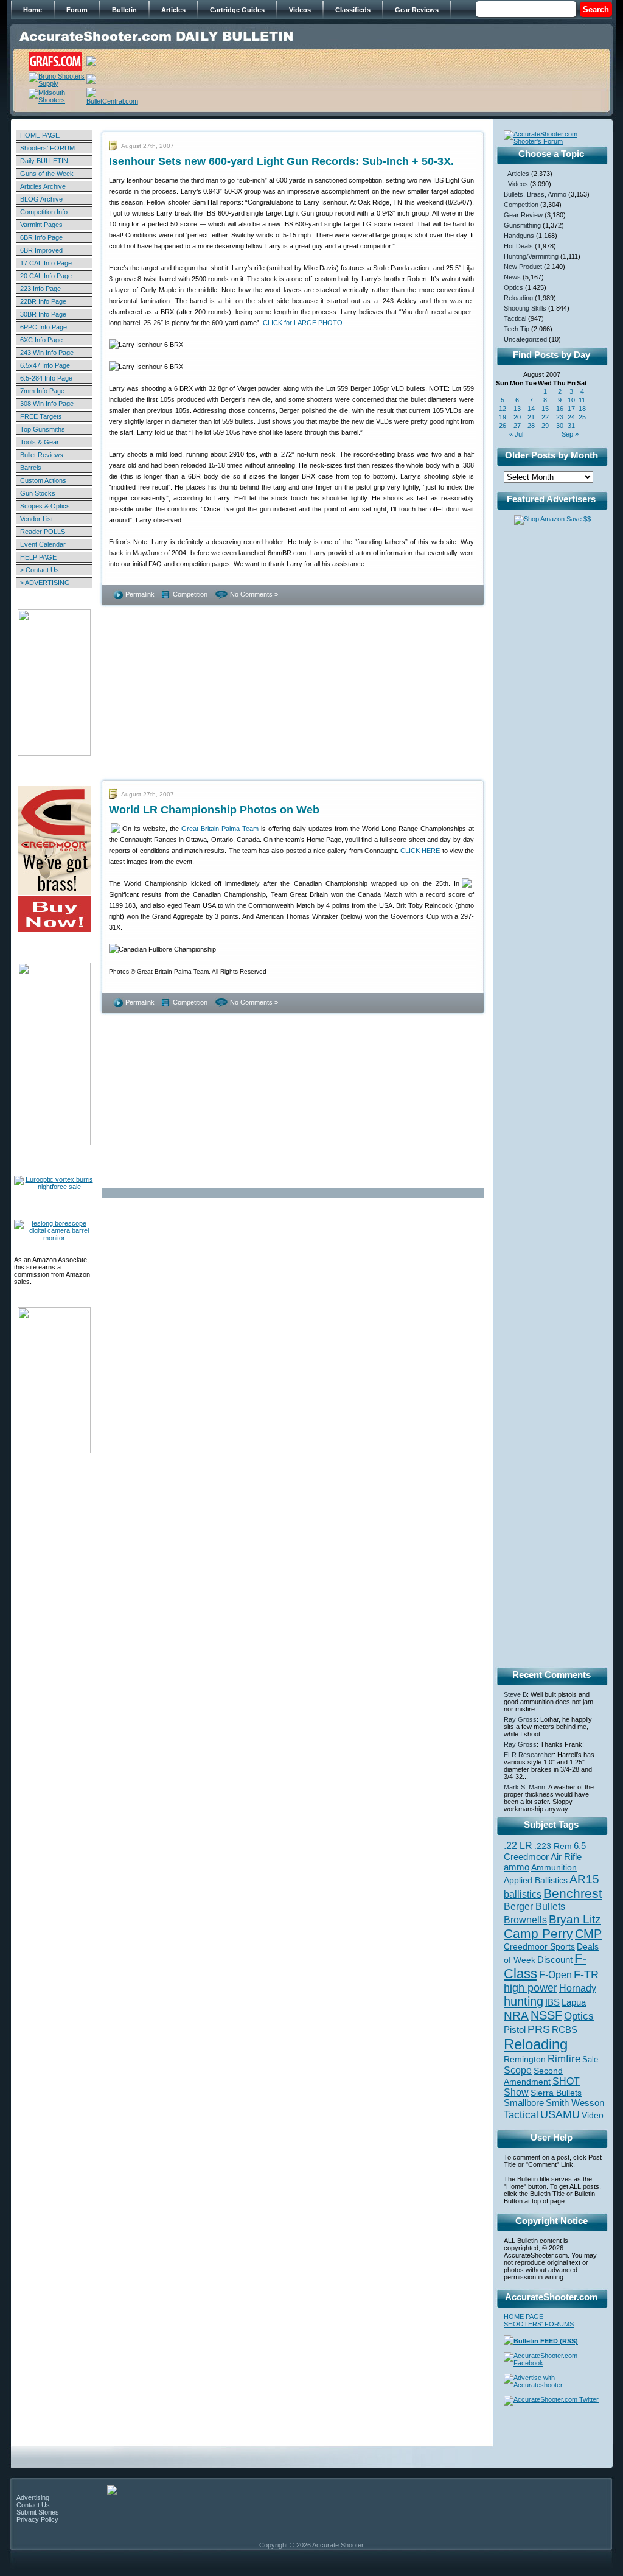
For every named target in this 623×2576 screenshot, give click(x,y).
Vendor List (37, 519)
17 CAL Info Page (46, 263)
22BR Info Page (43, 301)
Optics (513, 287)
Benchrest (573, 1893)
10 (571, 400)
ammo (517, 1867)
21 (531, 417)
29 (545, 426)
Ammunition (554, 1867)
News (512, 277)
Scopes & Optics (45, 506)
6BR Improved (41, 250)
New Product (523, 267)
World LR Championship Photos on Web (214, 810)
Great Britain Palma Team (220, 829)
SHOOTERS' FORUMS (539, 2324)
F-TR (586, 1974)
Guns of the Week (47, 174)
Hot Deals (518, 246)
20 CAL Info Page (46, 276)
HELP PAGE (38, 557)
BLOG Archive (41, 199)
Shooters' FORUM (47, 148)
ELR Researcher (529, 1755)
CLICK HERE (420, 851)
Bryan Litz (575, 1919)
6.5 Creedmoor (545, 1851)
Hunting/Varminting (531, 256)
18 (582, 409)
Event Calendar (43, 544)
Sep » (570, 434)
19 (503, 417)
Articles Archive (43, 186)
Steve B (515, 1694)
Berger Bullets (534, 1906)
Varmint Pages (41, 225)
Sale (590, 2059)
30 (560, 426)
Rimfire (564, 2059)
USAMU (560, 2114)
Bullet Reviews (42, 455)
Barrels (31, 468)
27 (517, 426)
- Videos (516, 184)
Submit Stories (38, 2512)
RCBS (565, 2030)
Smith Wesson (575, 2103)
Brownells (525, 1920)
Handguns (519, 236)
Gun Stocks (38, 493)
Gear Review (523, 215)
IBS (552, 2002)
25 (582, 417)
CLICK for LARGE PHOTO (303, 323)
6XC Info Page (41, 340)
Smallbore (524, 2103)
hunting (524, 2001)
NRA (516, 2016)
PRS (539, 2029)
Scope (518, 2070)
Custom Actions (43, 480)
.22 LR (518, 1846)
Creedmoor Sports (539, 1946)
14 (531, 409)
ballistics (523, 1894)
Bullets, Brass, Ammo (535, 194)
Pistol (515, 2030)
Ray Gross (520, 1719)
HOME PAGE (40, 135)
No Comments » (254, 594)
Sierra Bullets (556, 2093)
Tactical (515, 318)
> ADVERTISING (45, 583)
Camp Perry (538, 1934)
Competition (190, 594)
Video (593, 2115)
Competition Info (44, 212)
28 (531, 426)
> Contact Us (40, 570)
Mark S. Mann (524, 1787)
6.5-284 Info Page (46, 378)
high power (531, 1988)
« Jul (516, 434)
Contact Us (33, 2505)
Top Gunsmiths (43, 429)
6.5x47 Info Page (45, 365)
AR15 (584, 1879)
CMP (588, 1934)
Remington (525, 2059)
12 (503, 409)
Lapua (574, 2002)
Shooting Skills (525, 308)
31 (571, 426)
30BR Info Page (43, 314)
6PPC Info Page (44, 327)
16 (560, 409)
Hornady (578, 1988)
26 (503, 426)
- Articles (517, 174)
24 (571, 417)
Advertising (33, 2497)
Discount (555, 1960)
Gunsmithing (522, 225)
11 (582, 400)
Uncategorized (525, 339)
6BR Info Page (41, 237)
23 (560, 417)
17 (571, 409)
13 (517, 409)
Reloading (518, 298)
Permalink (140, 594)
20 (517, 417)
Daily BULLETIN (44, 161)
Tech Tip (517, 329)
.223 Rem (553, 1846)
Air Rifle (566, 1857)
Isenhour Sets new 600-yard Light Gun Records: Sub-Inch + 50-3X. (281, 161)
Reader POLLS (43, 532)
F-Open (555, 1974)
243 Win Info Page (47, 353)
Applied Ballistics (536, 1880)
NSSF (546, 2015)
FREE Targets (41, 416)
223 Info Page (40, 289)
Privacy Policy (37, 2519)
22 (545, 417)
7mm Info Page (42, 391)
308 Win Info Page (47, 404)
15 (545, 409)
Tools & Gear (40, 442)
